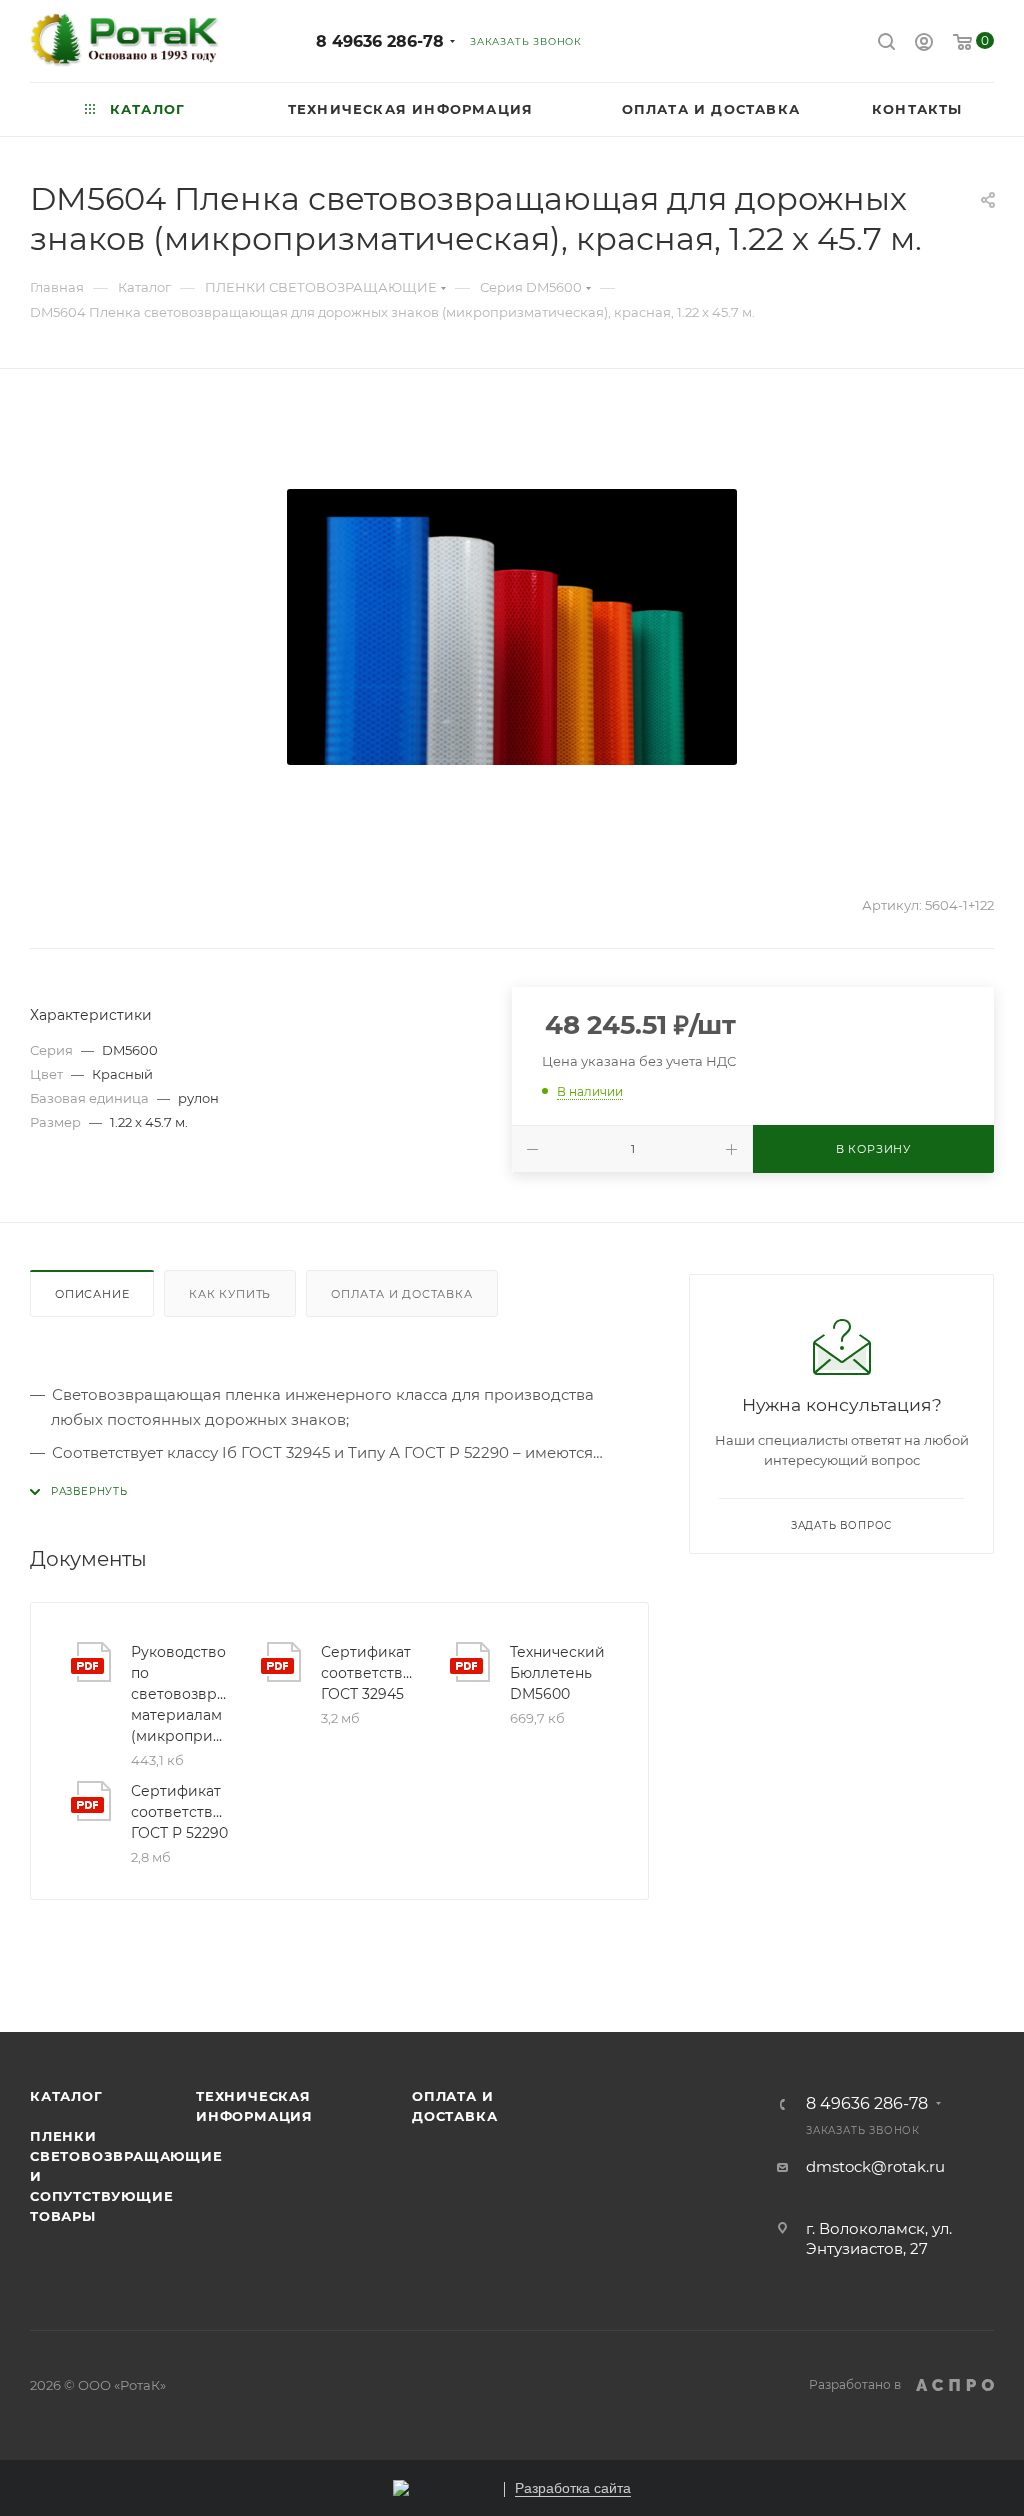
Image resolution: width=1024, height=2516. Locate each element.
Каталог (66, 2096)
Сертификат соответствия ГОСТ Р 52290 (180, 1812)
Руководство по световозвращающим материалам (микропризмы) (180, 1694)
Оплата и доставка (402, 1294)
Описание (92, 1294)
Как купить (230, 1294)
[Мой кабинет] (924, 44)
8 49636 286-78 (380, 41)
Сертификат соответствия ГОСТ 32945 (370, 1673)
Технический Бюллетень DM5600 (557, 1673)
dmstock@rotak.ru (875, 2166)
